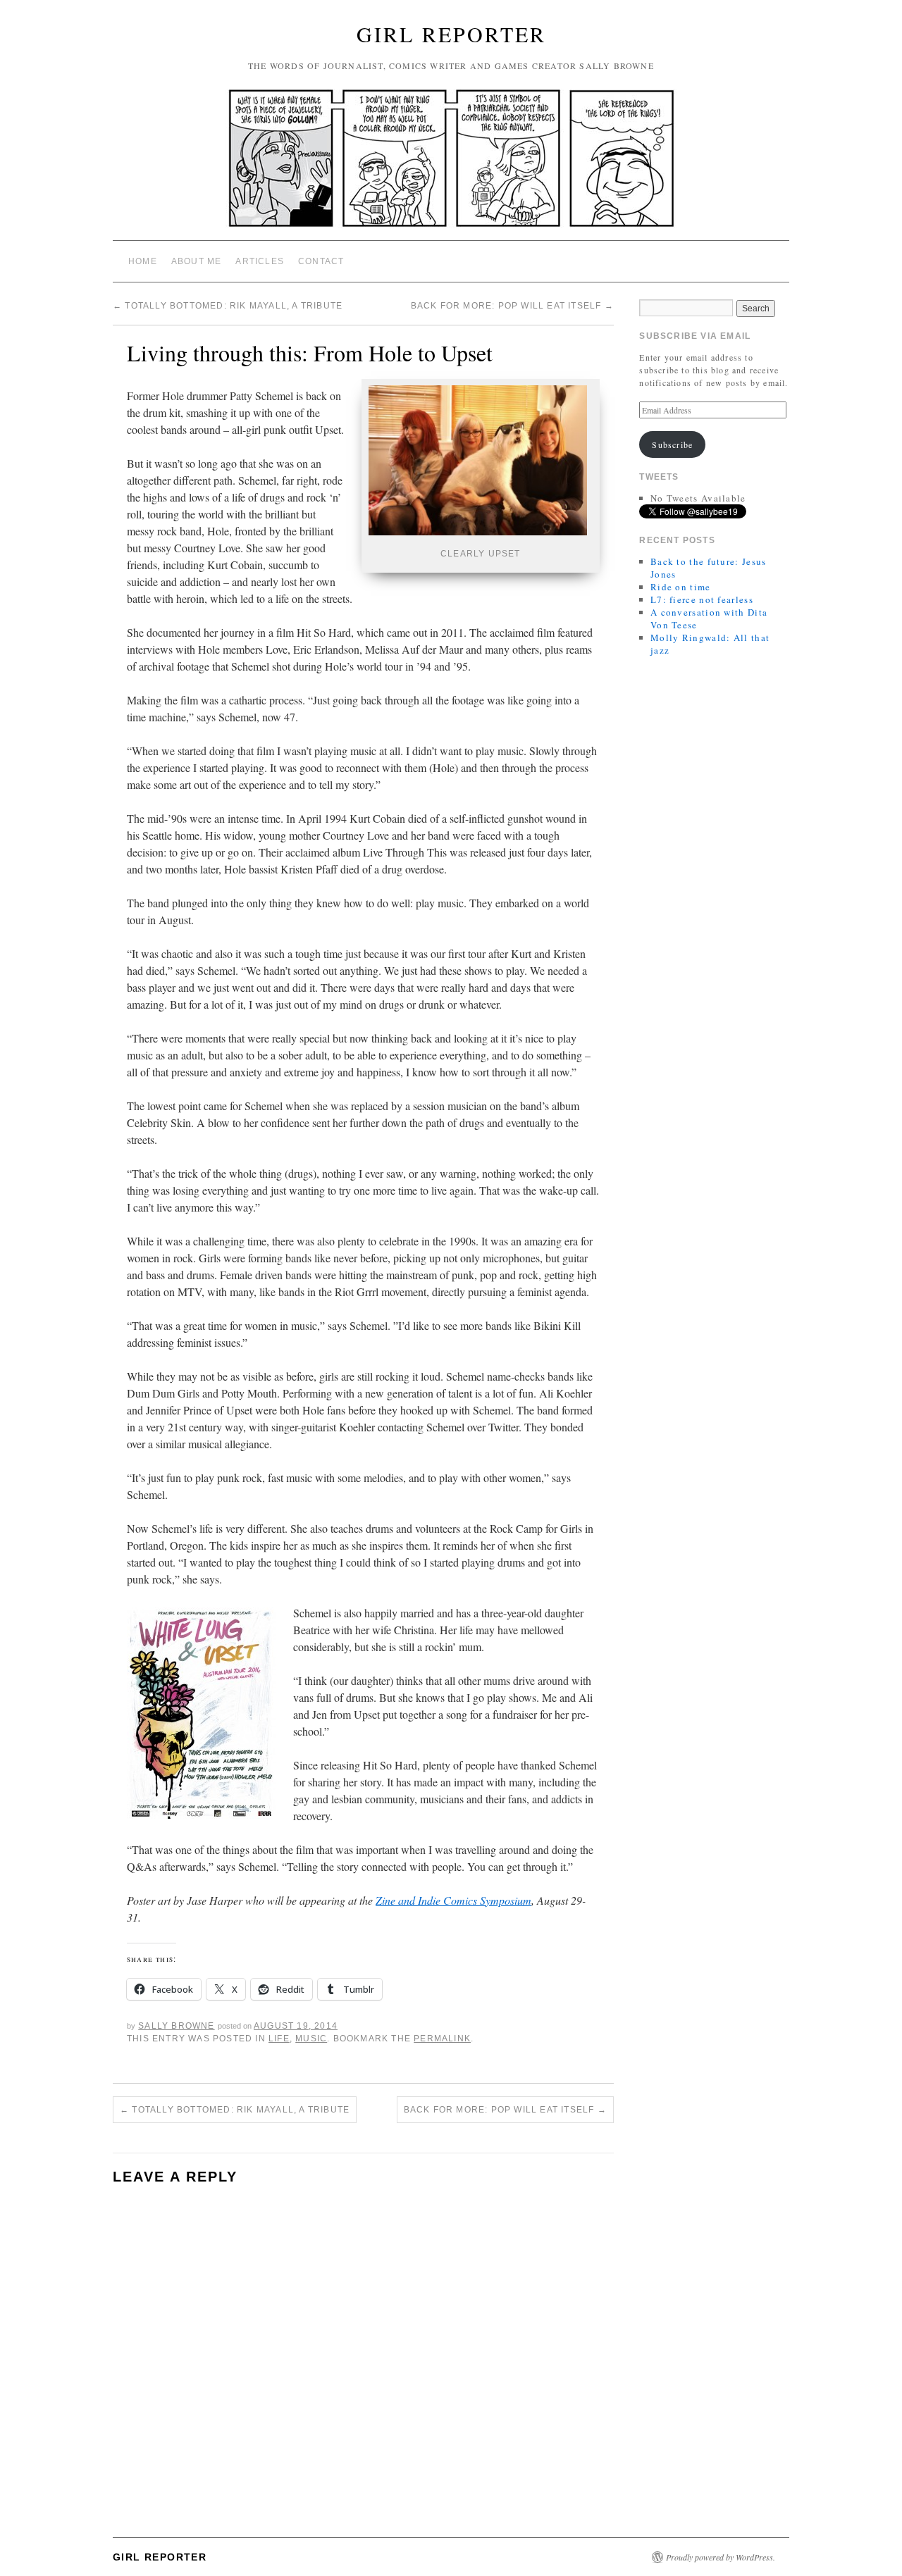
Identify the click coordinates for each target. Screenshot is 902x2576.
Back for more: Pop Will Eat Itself (512, 306)
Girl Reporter (451, 34)
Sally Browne (176, 2026)
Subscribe (672, 444)
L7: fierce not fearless (702, 599)
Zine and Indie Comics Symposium (453, 1900)
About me (197, 261)
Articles (260, 261)
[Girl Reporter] (451, 164)
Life (279, 2039)
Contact (321, 261)
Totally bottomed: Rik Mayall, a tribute (228, 306)
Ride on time (681, 587)
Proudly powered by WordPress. (721, 2557)
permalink (442, 2039)
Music (311, 2039)
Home (143, 261)
